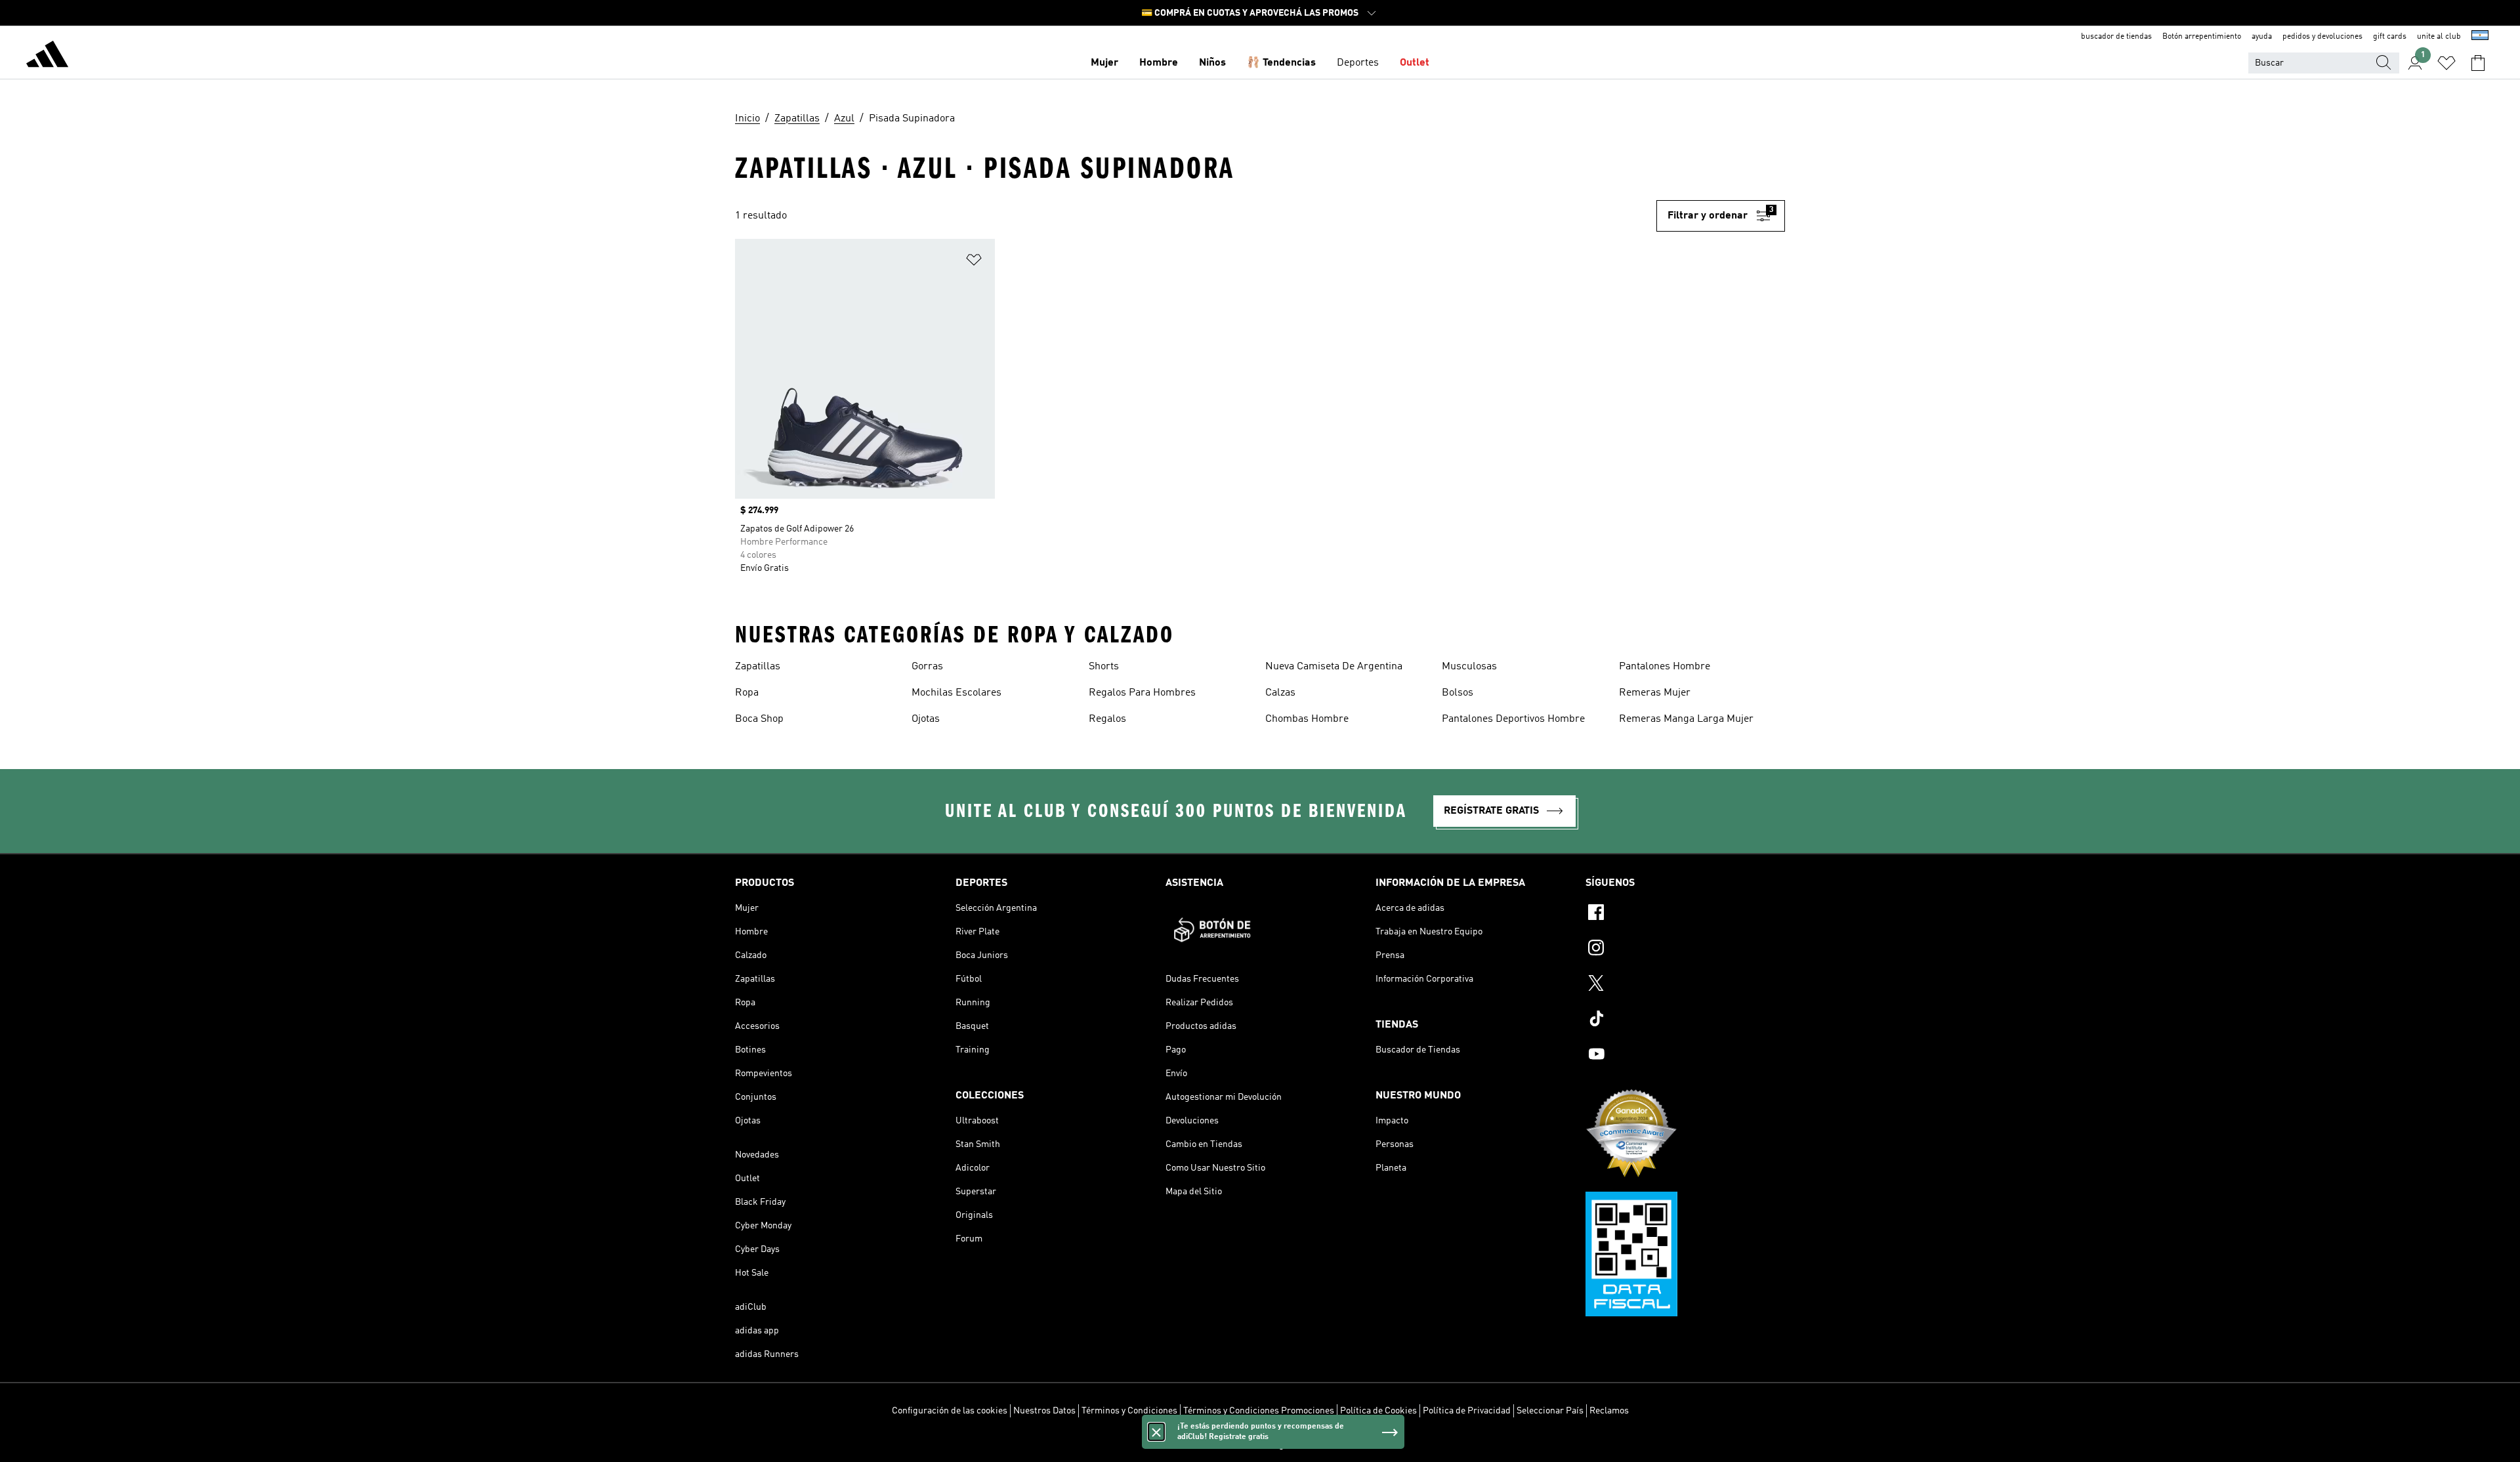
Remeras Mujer (1655, 693)
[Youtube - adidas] (1685, 1056)
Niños (1212, 63)
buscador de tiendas (2116, 37)
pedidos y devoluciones (2322, 37)
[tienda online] (47, 56)
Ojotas (926, 719)
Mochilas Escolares (956, 693)
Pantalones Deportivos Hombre (1513, 719)
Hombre (1159, 63)
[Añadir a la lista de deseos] (974, 262)
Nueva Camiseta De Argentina (1334, 667)
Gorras (927, 667)
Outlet (1415, 63)
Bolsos (1458, 693)
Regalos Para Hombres (1142, 693)
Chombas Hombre (1307, 719)
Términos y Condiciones (1129, 1411)
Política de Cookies (1378, 1411)
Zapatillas (758, 667)
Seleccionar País (1550, 1411)
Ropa (747, 693)
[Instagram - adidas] (1685, 950)
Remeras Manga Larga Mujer (1686, 719)
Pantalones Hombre (1665, 667)
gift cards (2390, 37)
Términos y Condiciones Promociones (1259, 1411)
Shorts (1104, 667)
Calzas (1280, 693)
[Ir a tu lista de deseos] (2446, 63)
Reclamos (1609, 1411)
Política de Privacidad (1467, 1411)
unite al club (2439, 37)
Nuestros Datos (1044, 1411)
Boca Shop (759, 719)
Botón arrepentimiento (2202, 37)
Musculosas (1469, 667)
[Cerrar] (1156, 1432)
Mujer (1104, 63)
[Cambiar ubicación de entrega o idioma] (2480, 37)
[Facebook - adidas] (1685, 914)
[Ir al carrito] (2478, 63)
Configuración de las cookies (950, 1411)
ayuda (2262, 37)
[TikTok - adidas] (1685, 1020)
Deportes (1358, 63)
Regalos (1107, 719)
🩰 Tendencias (1281, 63)
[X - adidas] (1685, 985)
